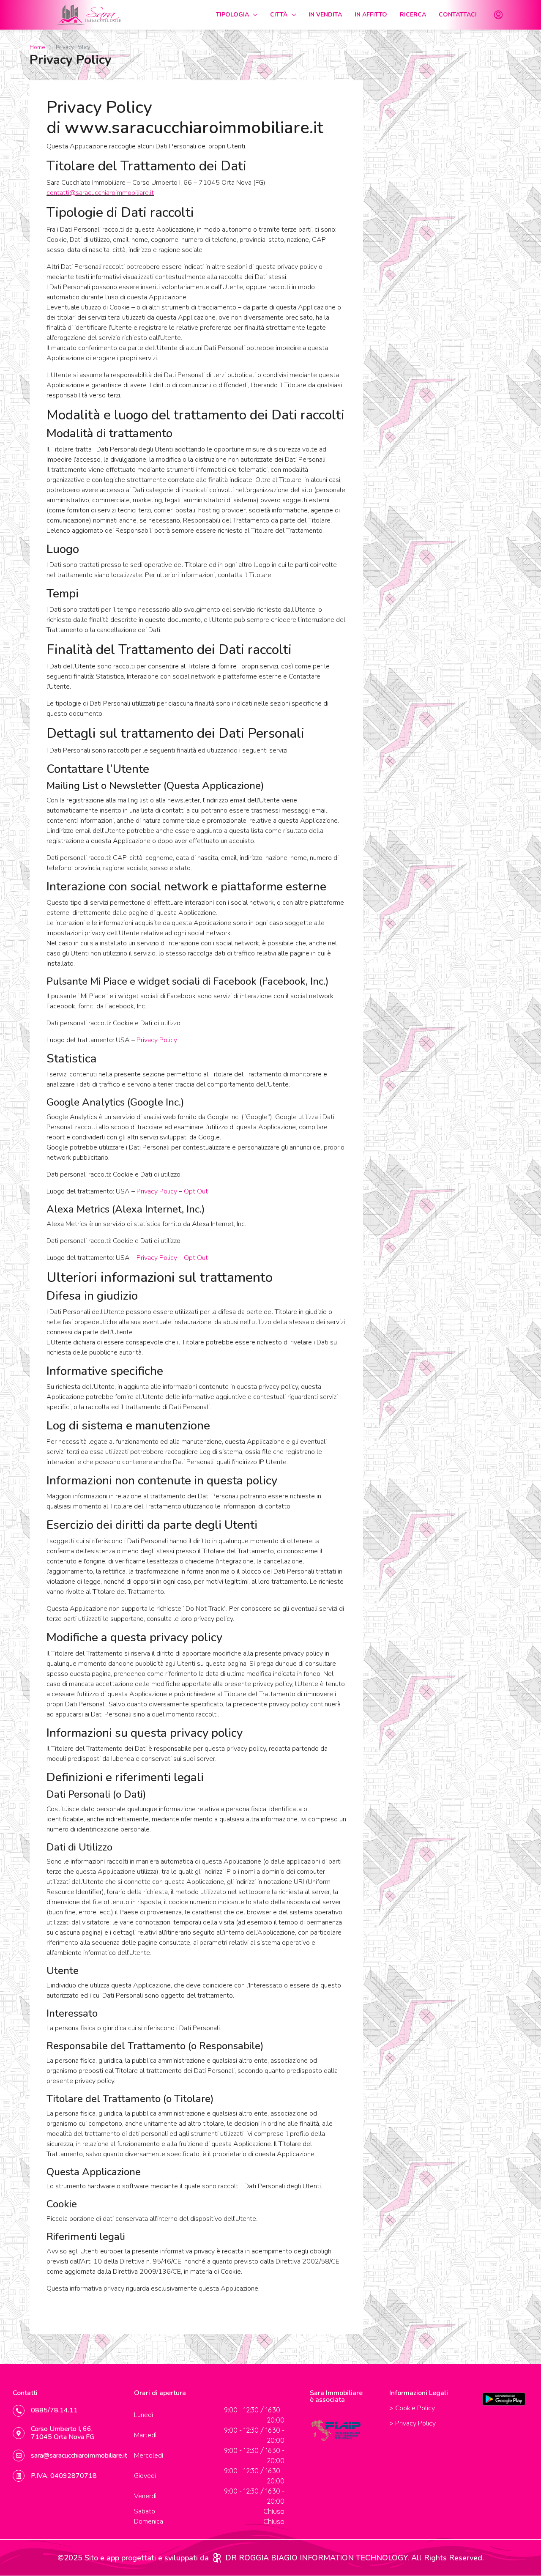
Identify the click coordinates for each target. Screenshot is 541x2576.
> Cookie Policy (412, 2408)
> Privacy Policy (413, 2423)
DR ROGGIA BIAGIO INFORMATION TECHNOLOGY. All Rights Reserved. (355, 2558)
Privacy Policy (157, 1040)
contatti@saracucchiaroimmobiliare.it (100, 193)
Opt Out (196, 1191)
